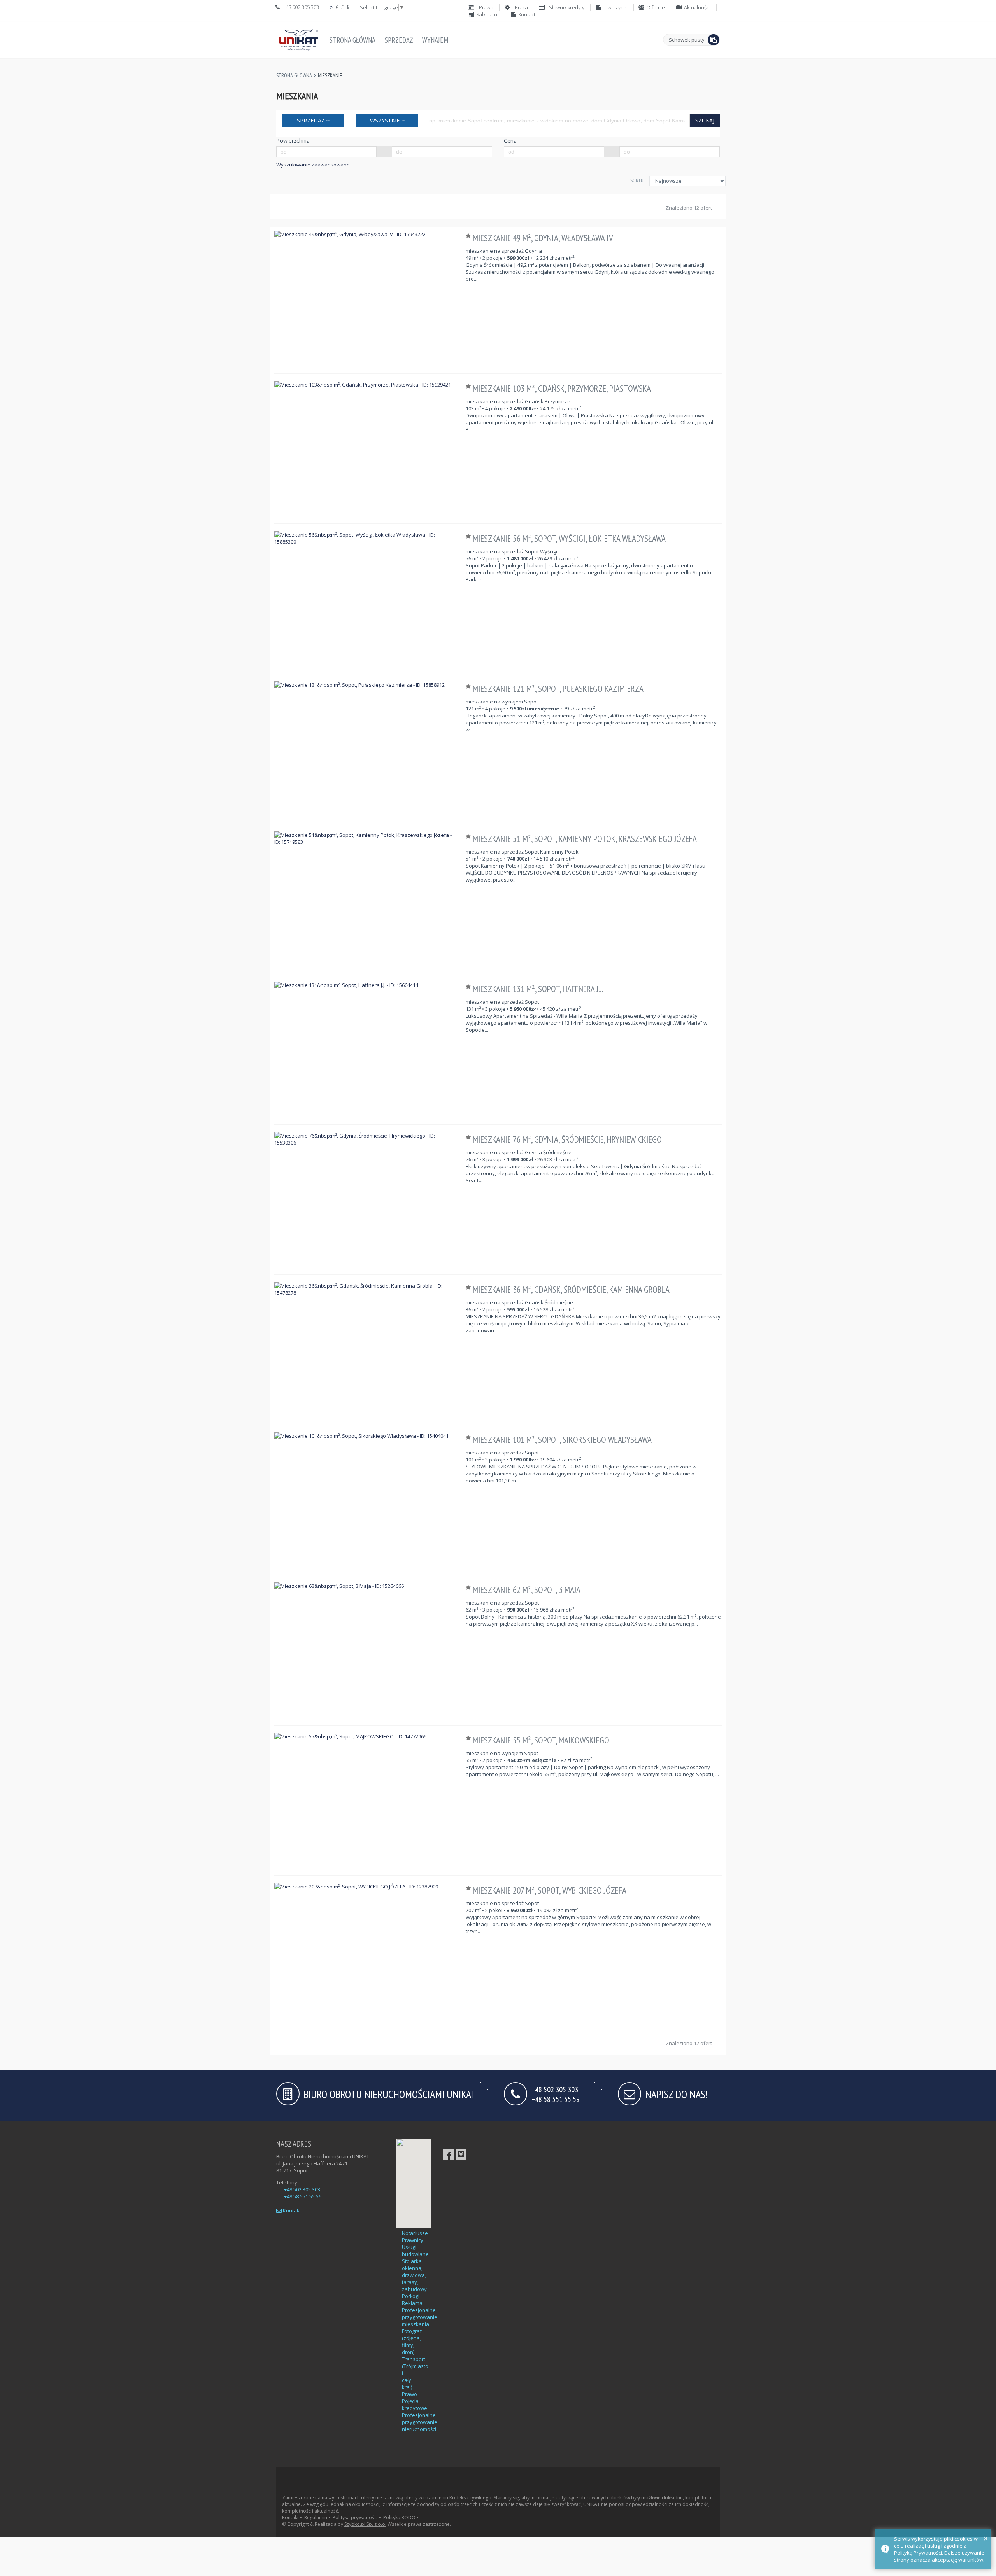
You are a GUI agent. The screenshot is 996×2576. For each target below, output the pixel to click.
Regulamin (316, 2517)
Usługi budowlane (415, 2250)
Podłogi (411, 2296)
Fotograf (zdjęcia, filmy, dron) (412, 2341)
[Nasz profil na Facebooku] (448, 2154)
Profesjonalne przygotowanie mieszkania (420, 2317)
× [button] (986, 2538)
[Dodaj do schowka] (469, 236)
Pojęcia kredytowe (415, 2404)
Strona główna (352, 40)
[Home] (299, 40)
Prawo (409, 2394)
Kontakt (291, 2210)
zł (331, 7)
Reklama (412, 2303)
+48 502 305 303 (302, 2189)
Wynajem (435, 40)
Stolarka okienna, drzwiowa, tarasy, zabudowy (414, 2275)
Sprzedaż (399, 40)
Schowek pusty (687, 40)
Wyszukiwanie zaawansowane (313, 164)
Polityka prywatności (355, 2517)
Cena (510, 141)
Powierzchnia (293, 141)
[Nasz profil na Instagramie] (461, 2154)
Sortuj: (638, 180)
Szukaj (705, 120)
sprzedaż (311, 120)
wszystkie (386, 120)
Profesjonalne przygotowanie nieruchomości (420, 2422)
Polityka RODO (399, 2517)
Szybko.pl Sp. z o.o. (365, 2524)
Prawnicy (413, 2240)
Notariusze (415, 2233)
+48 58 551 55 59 (556, 2099)
